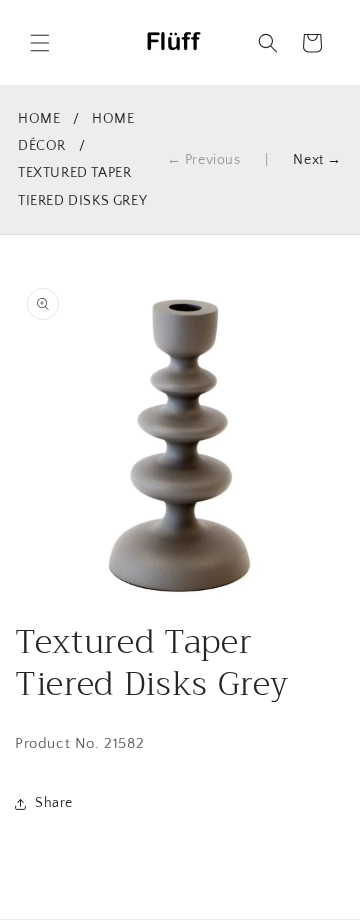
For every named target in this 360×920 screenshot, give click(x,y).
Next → (317, 160)
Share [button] (54, 803)
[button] (40, 43)
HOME (39, 119)
